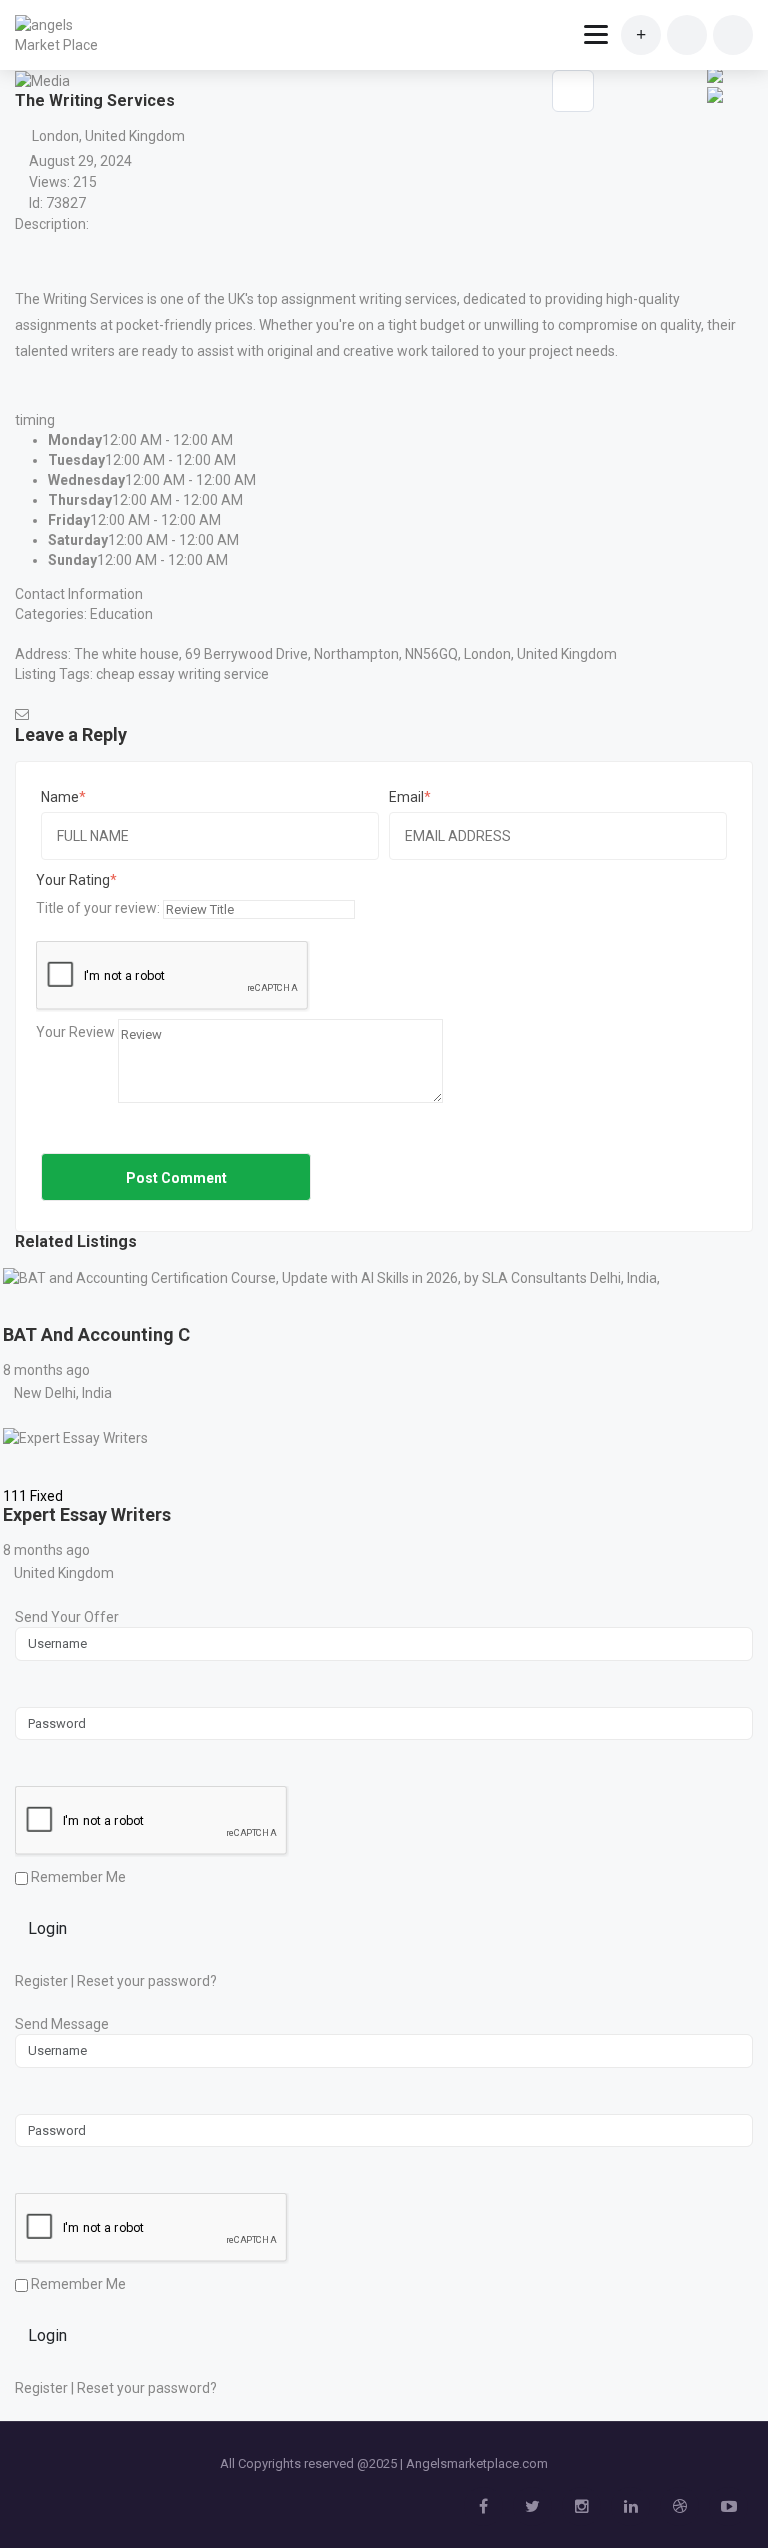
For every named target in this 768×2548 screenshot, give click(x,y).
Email (406, 797)
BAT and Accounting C (96, 1334)
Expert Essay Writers (87, 1514)
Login (47, 1928)
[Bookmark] (22, 1307)
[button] (713, 110)
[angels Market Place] (62, 35)
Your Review (75, 1032)
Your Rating (73, 880)
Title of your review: (98, 908)
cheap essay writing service (182, 674)
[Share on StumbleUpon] (715, 73)
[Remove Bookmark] (573, 91)
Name (60, 797)
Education (121, 614)
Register (41, 1981)
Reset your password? (147, 1981)
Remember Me (77, 1877)
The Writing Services (79, 299)
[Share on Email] (715, 93)
